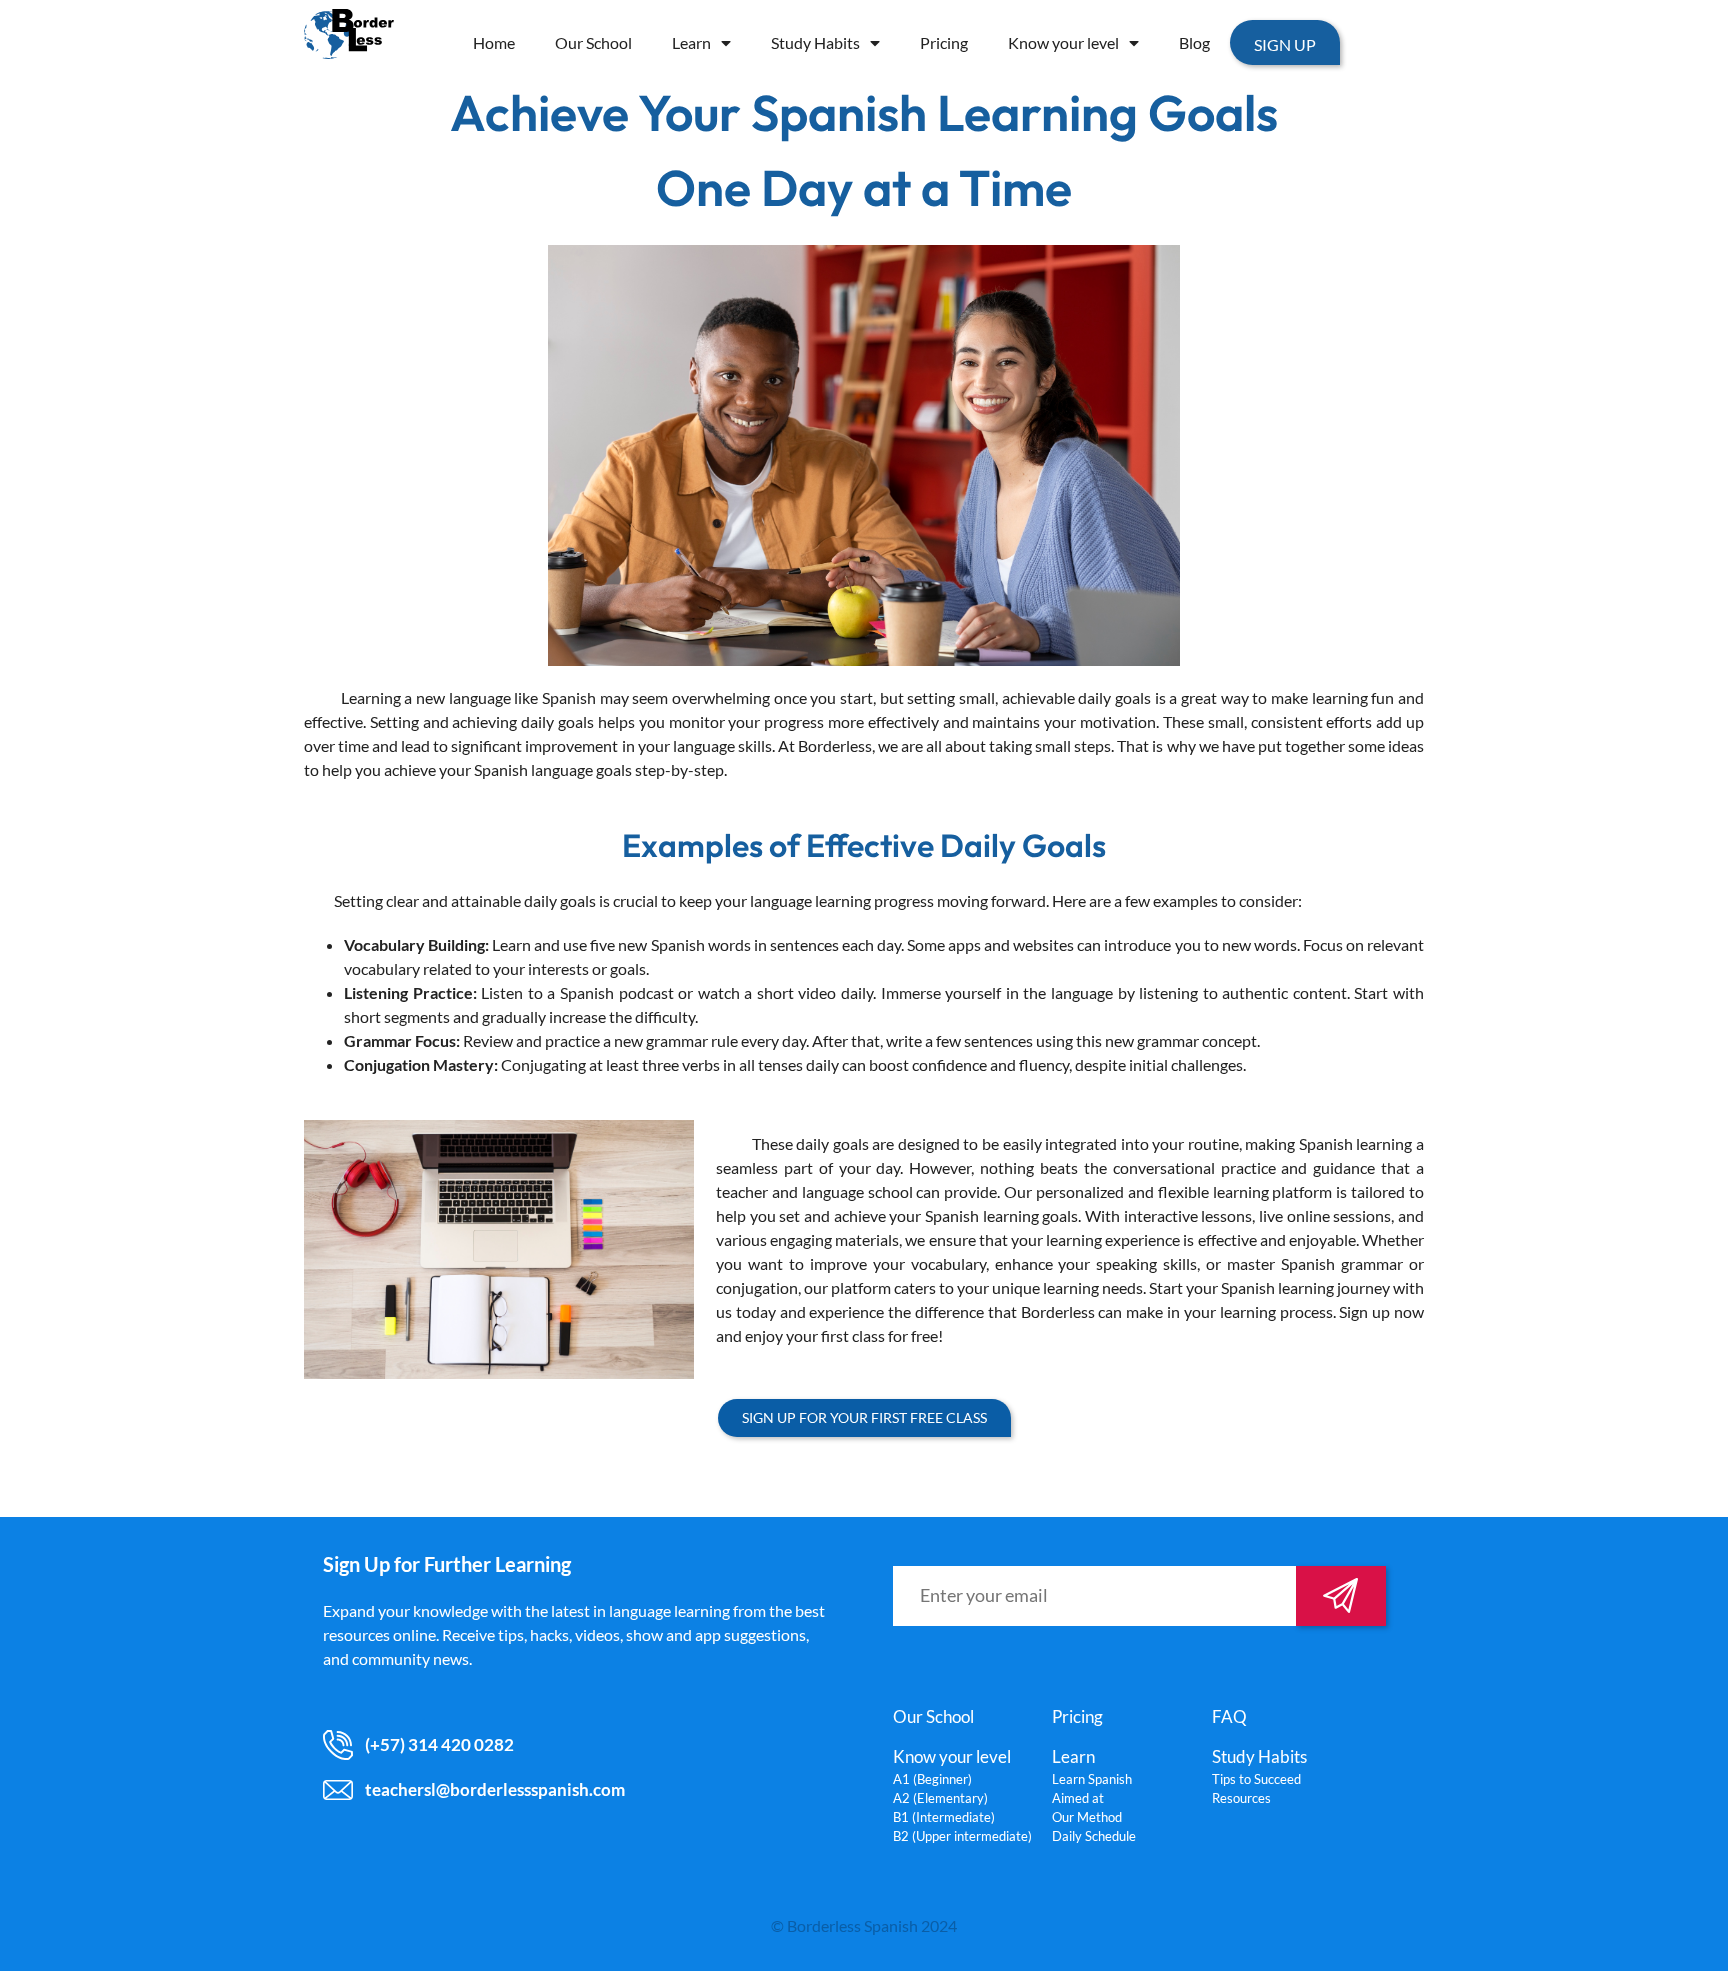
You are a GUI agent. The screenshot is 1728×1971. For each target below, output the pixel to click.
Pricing (944, 42)
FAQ (1229, 1716)
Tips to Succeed (1256, 1779)
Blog (1194, 42)
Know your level (1063, 42)
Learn (691, 42)
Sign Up (1285, 44)
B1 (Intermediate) (944, 1817)
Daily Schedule (1094, 1836)
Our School (593, 42)
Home (494, 42)
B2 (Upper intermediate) (962, 1836)
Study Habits (815, 42)
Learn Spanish (1092, 1779)
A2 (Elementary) (940, 1798)
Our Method (1087, 1817)
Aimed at (1078, 1798)
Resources (1241, 1798)
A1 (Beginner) (932, 1779)
